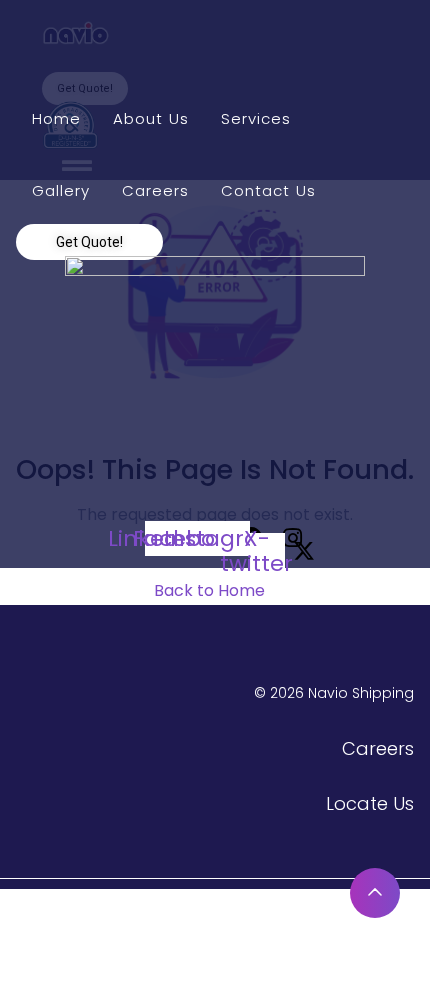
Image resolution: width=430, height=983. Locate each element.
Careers (378, 748)
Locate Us (370, 803)
